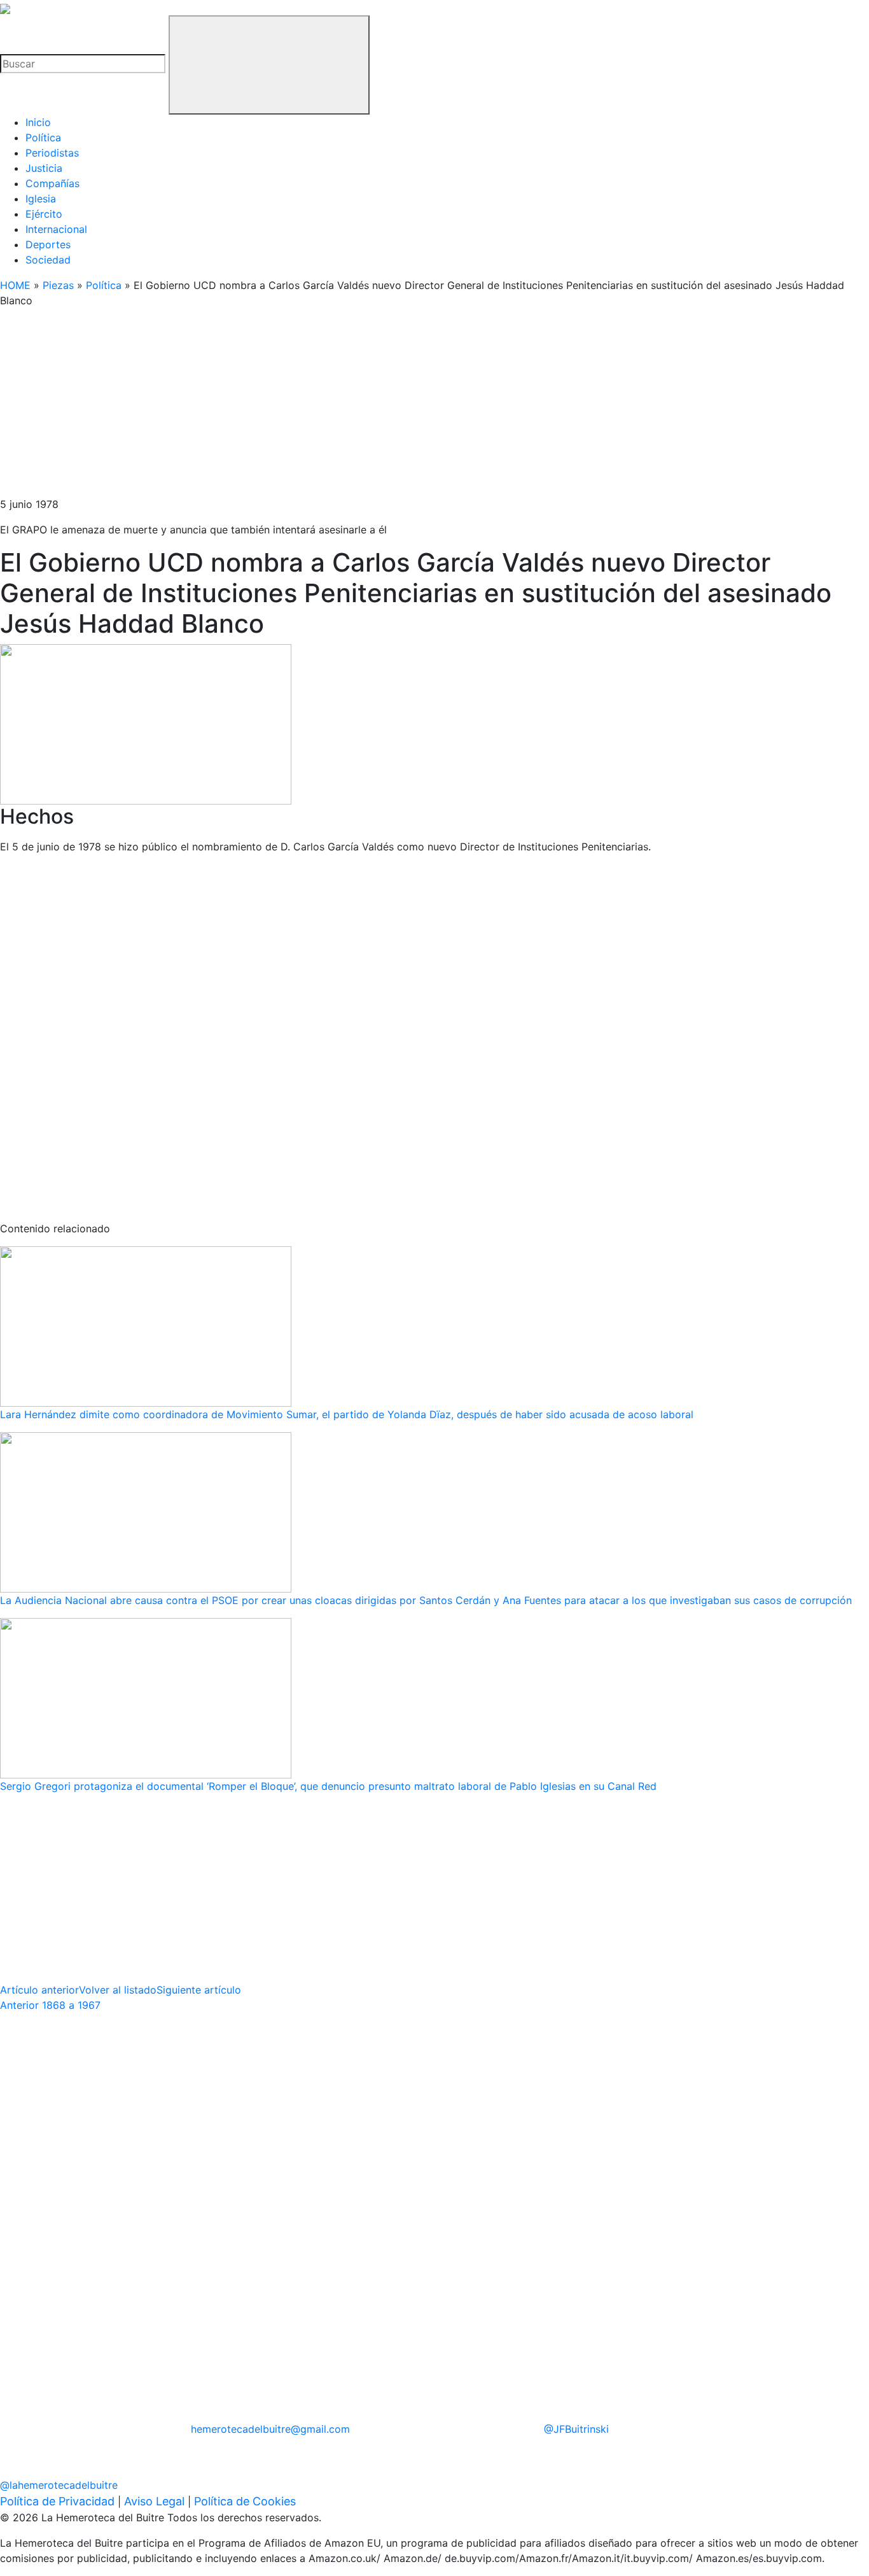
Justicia (44, 168)
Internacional (56, 229)
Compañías (52, 183)
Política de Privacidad (57, 2501)
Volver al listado (118, 1990)
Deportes (48, 244)
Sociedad (48, 260)
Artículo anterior (39, 1990)
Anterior (50, 2005)
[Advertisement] (382, 407)
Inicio (38, 122)
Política (43, 137)
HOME (15, 285)
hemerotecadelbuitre (270, 2429)
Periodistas (52, 153)
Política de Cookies (245, 2501)
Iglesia (41, 199)
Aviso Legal (154, 2501)
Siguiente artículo (199, 1990)
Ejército (44, 214)
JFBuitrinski (576, 2429)
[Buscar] (269, 65)
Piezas (58, 285)
